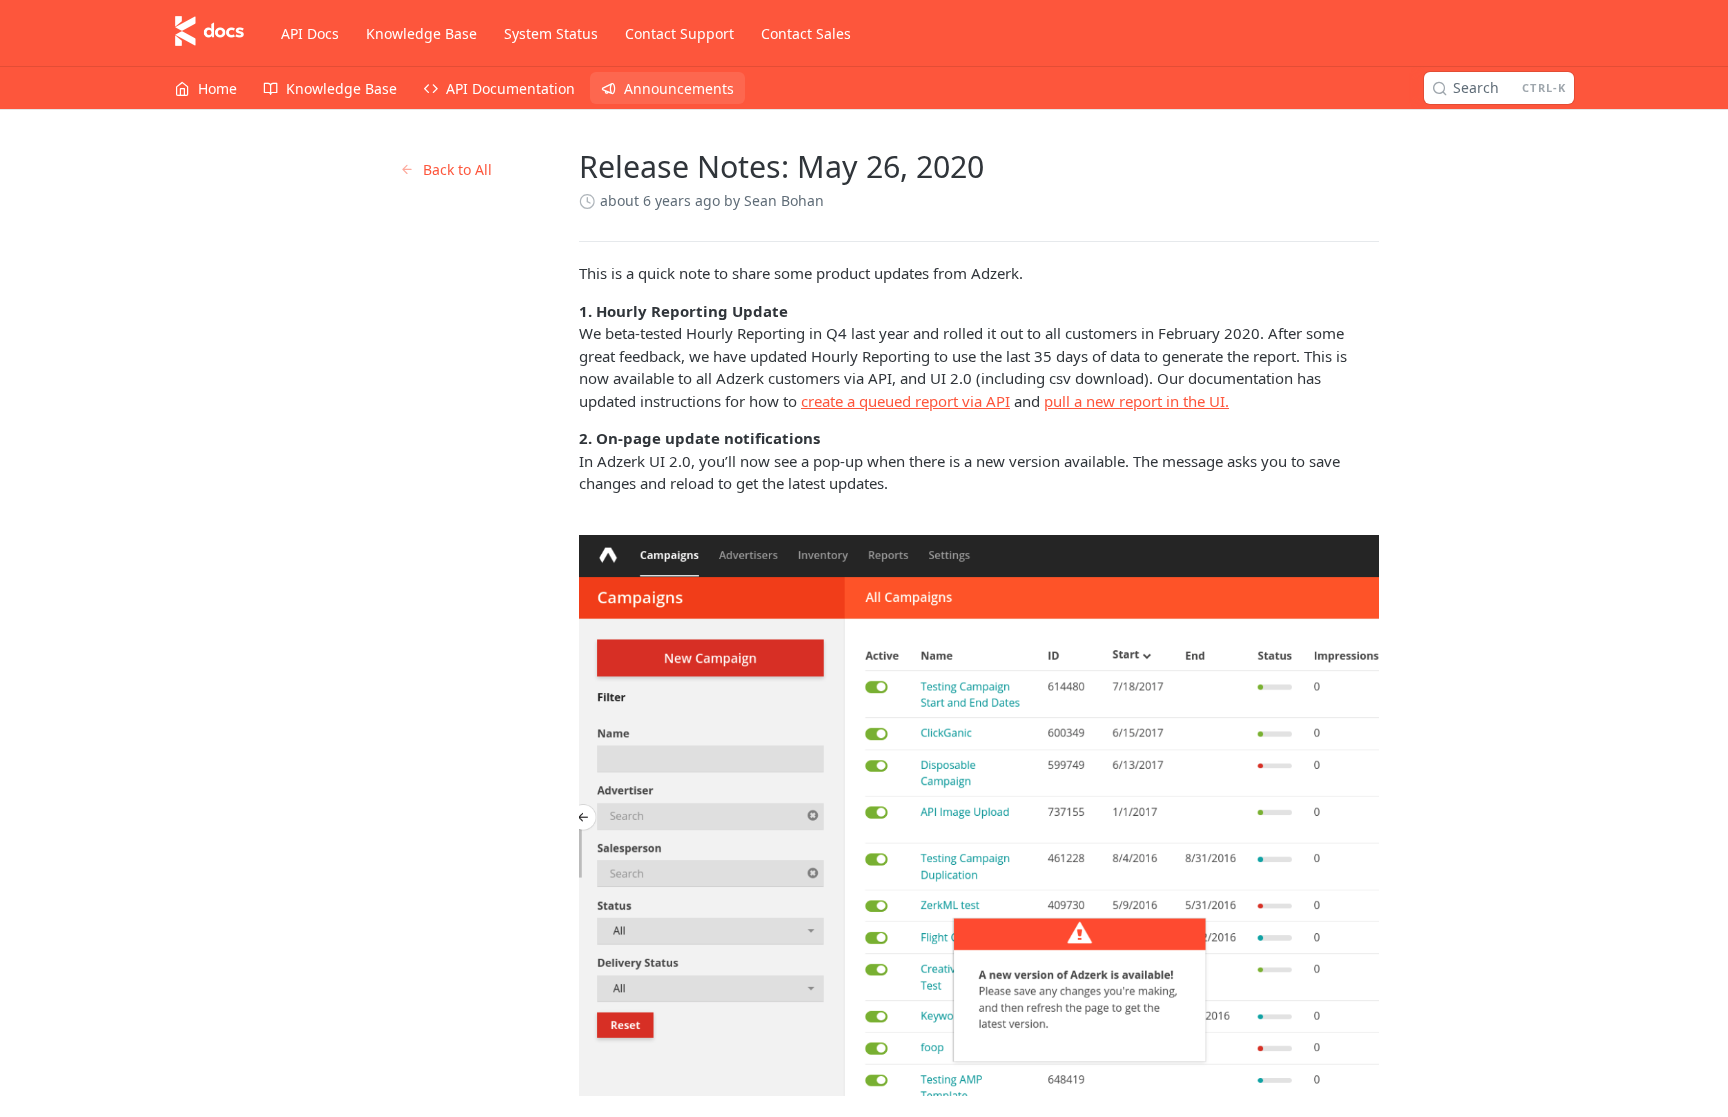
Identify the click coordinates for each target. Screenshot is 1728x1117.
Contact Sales (806, 33)
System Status (551, 33)
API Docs (310, 33)
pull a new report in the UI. (1136, 401)
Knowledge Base (421, 33)
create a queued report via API (905, 401)
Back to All (457, 169)
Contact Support (679, 33)
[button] (979, 815)
